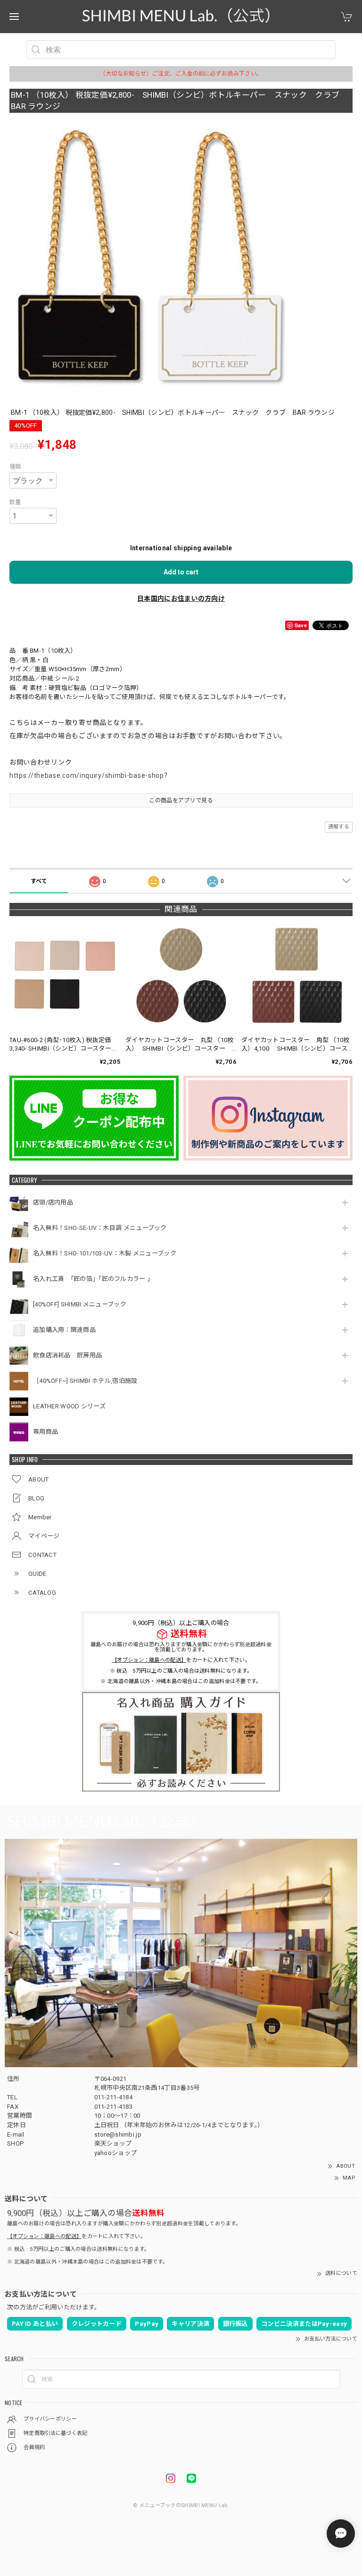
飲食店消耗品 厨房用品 (67, 1355)
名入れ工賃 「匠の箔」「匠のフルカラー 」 (95, 1279)
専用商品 (45, 1432)
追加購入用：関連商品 (64, 1330)
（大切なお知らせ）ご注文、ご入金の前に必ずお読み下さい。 (181, 74)
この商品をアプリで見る (181, 800)
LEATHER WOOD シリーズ (69, 1406)
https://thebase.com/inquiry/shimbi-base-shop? (89, 775)
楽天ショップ (113, 2143)
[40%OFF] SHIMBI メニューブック (80, 1304)
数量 (15, 502)
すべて (39, 881)
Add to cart (181, 572)
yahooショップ (116, 2153)
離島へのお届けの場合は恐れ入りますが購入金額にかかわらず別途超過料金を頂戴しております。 (181, 1647)
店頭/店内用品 (53, 1202)
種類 (15, 467)
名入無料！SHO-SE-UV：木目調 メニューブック (100, 1228)
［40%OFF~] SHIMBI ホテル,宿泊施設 (88, 1381)
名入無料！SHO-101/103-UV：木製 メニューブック (105, 1253)
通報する (339, 827)
